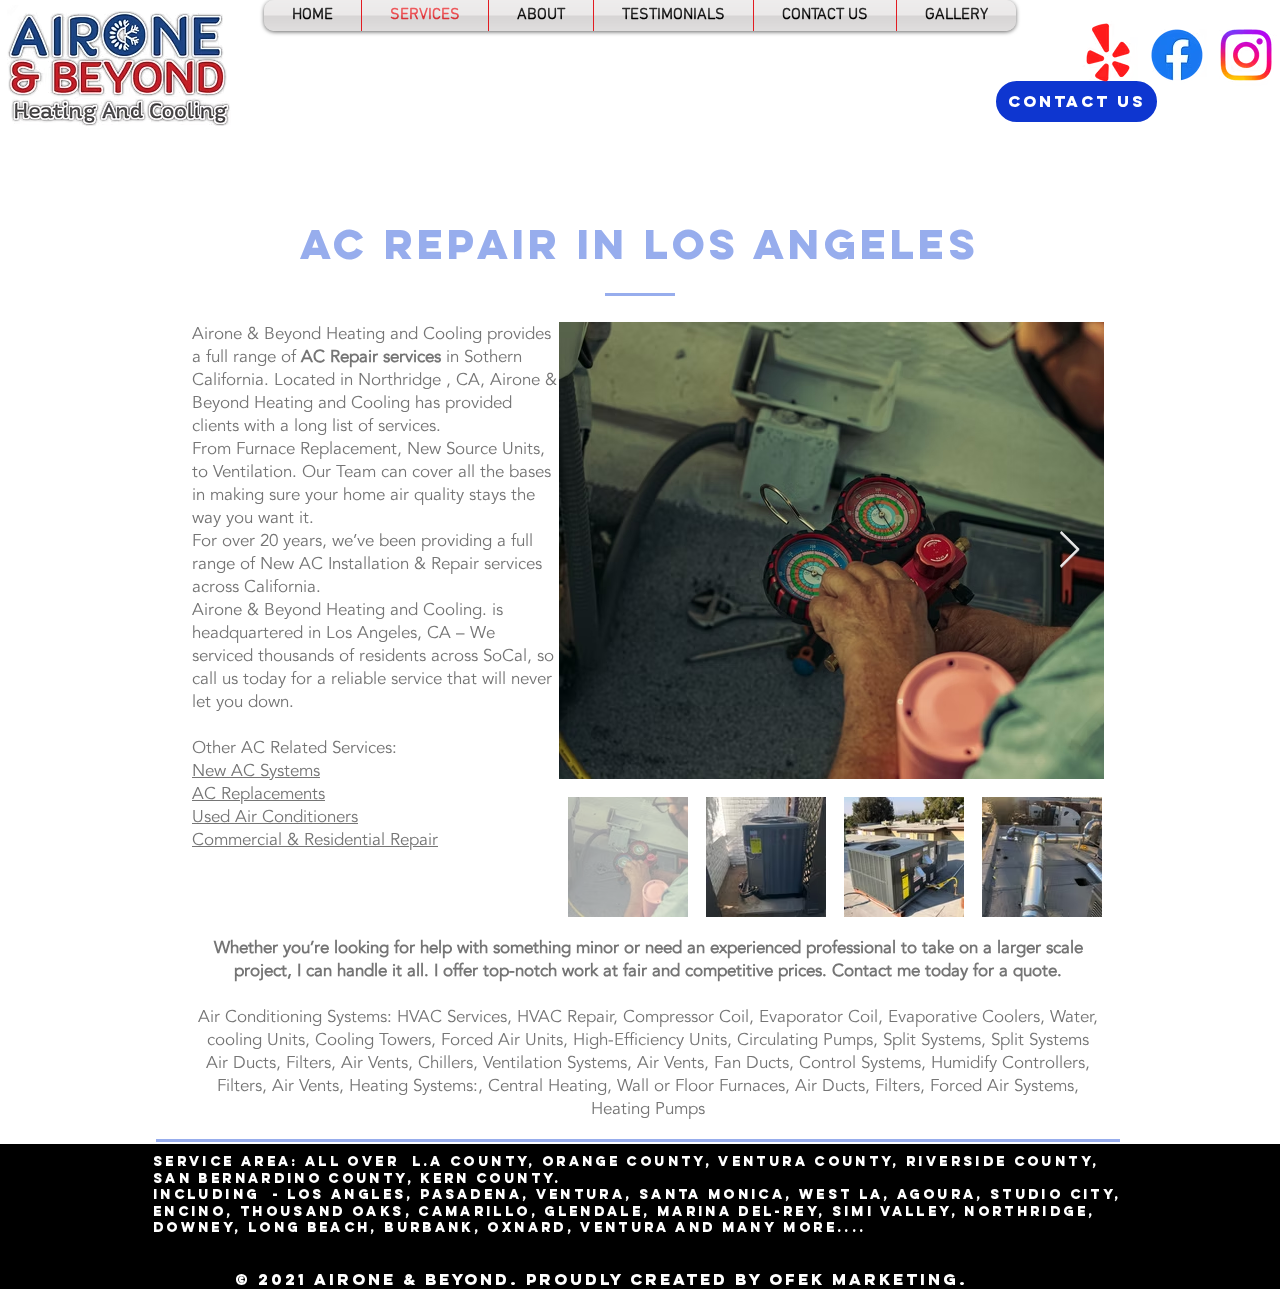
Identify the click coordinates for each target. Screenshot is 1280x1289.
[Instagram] (1246, 55)
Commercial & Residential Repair (315, 839)
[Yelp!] (1108, 55)
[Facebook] (1177, 55)
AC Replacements (258, 793)
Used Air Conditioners (275, 816)
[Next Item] (1069, 550)
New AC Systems (256, 770)
